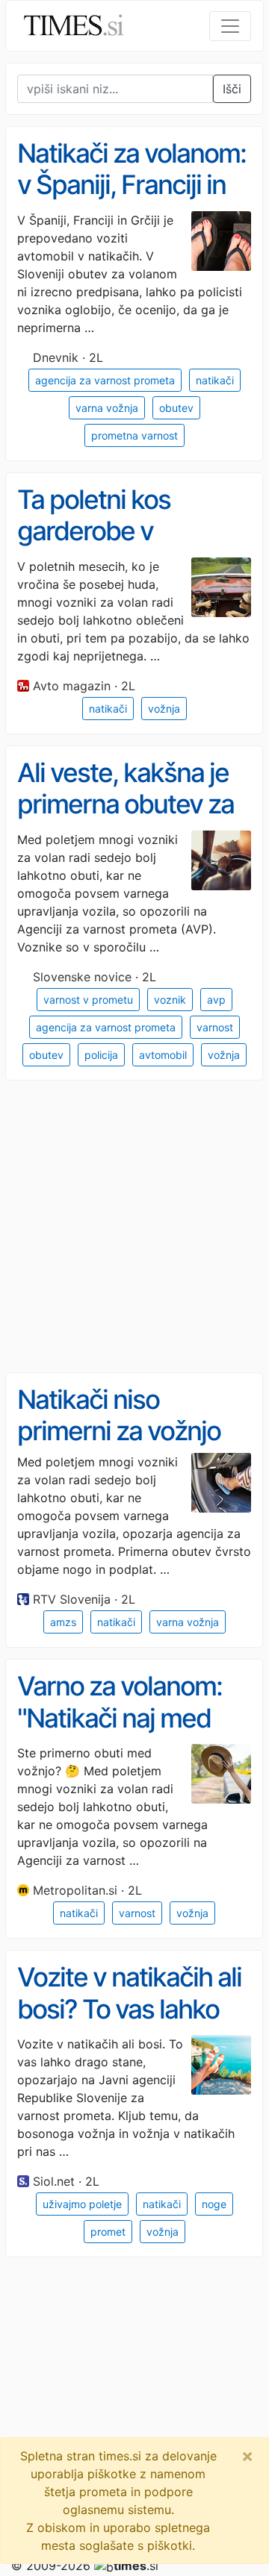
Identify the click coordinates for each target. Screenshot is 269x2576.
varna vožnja (107, 408)
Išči (232, 89)
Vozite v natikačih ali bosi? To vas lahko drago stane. (129, 2008)
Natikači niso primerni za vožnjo (119, 1415)
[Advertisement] (134, 1227)
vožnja (164, 709)
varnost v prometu (88, 1000)
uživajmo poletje (82, 2204)
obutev (176, 408)
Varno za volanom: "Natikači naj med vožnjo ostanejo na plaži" (121, 1734)
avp (216, 1000)
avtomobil (163, 1055)
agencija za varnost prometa (105, 380)
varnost (215, 1027)
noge (214, 2204)
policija (101, 1055)
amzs (63, 1622)
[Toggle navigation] (230, 26)
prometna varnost (134, 435)
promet (108, 2232)
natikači (215, 380)
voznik (170, 1000)
